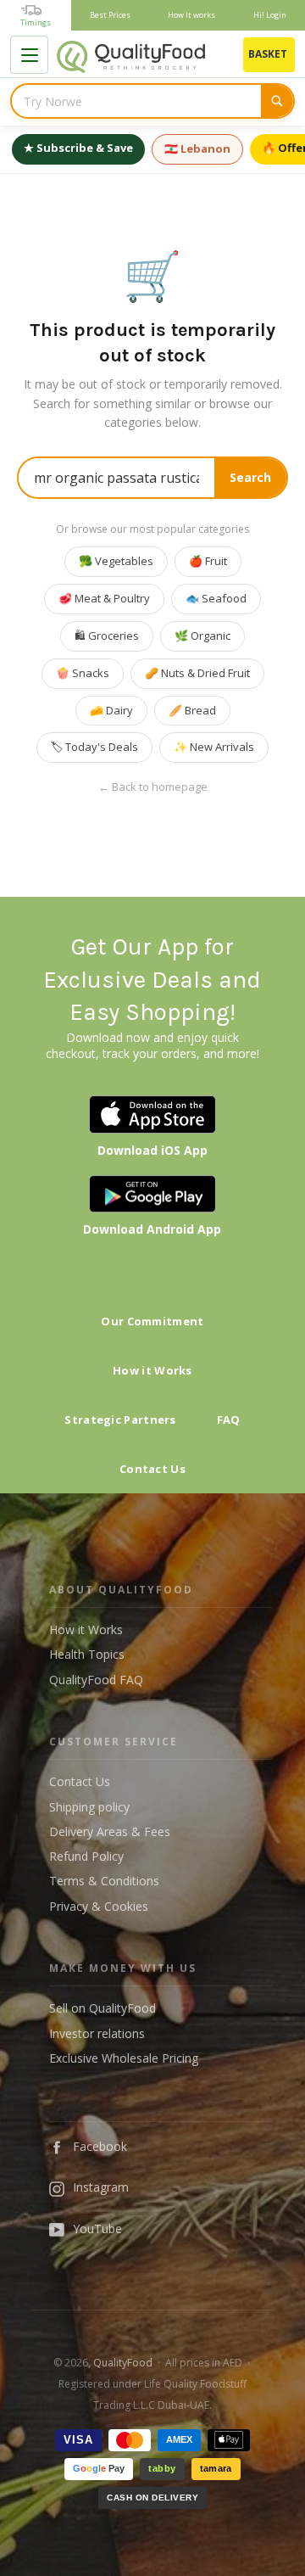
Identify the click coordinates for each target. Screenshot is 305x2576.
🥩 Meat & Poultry (104, 598)
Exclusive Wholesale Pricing (124, 2058)
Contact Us (152, 1469)
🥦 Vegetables (116, 561)
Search (250, 477)
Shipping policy (89, 1807)
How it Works (152, 1370)
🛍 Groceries (107, 636)
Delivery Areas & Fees (110, 1831)
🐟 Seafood (216, 598)
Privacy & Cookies (99, 1906)
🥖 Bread (192, 710)
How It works (191, 15)
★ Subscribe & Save (78, 148)
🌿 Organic (202, 636)
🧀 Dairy (111, 710)
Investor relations (97, 2033)
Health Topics (87, 1654)
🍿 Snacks (83, 673)
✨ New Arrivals (214, 747)
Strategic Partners (120, 1420)
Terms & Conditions (104, 1881)
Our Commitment (152, 1321)
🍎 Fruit (208, 561)
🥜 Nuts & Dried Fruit (197, 673)
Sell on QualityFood (103, 2008)
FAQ (229, 1420)
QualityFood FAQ (96, 1680)
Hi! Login (270, 15)
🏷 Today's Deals (94, 747)
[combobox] (136, 101)
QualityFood (123, 2363)
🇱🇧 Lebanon (197, 148)
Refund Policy (86, 1856)
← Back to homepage (153, 787)
